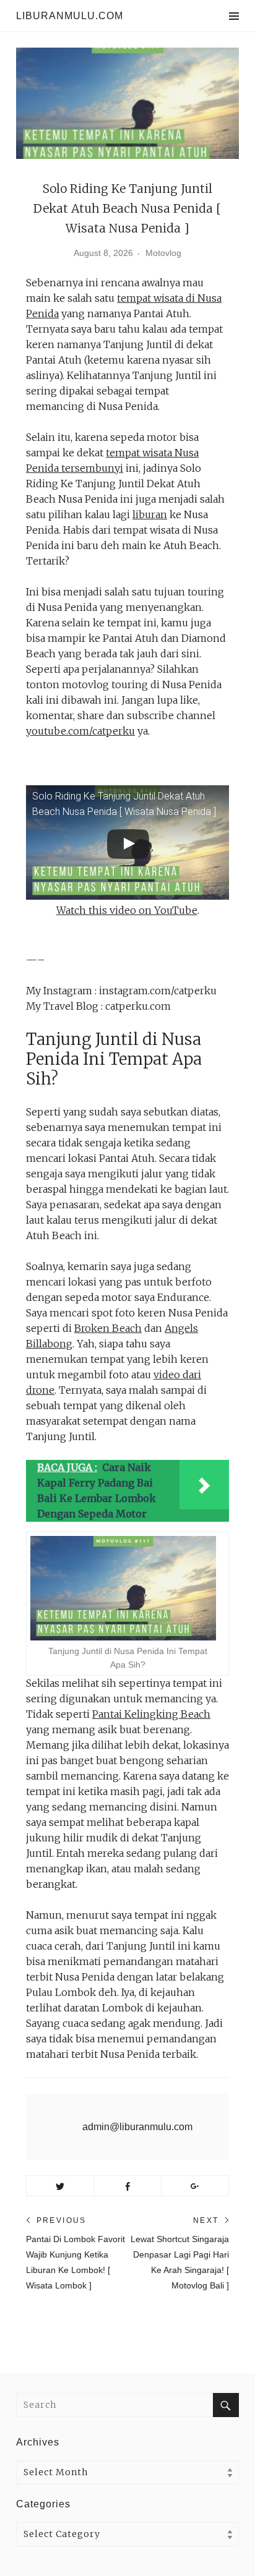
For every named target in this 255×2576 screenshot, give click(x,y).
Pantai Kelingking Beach (151, 1714)
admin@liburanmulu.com (137, 2127)
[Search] (226, 2405)
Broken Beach (108, 1328)
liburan (150, 514)
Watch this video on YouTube (127, 910)
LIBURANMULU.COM (70, 16)
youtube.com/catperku (80, 731)
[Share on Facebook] (127, 2186)
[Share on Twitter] (60, 2186)
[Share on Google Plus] (195, 2186)
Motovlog (163, 253)
